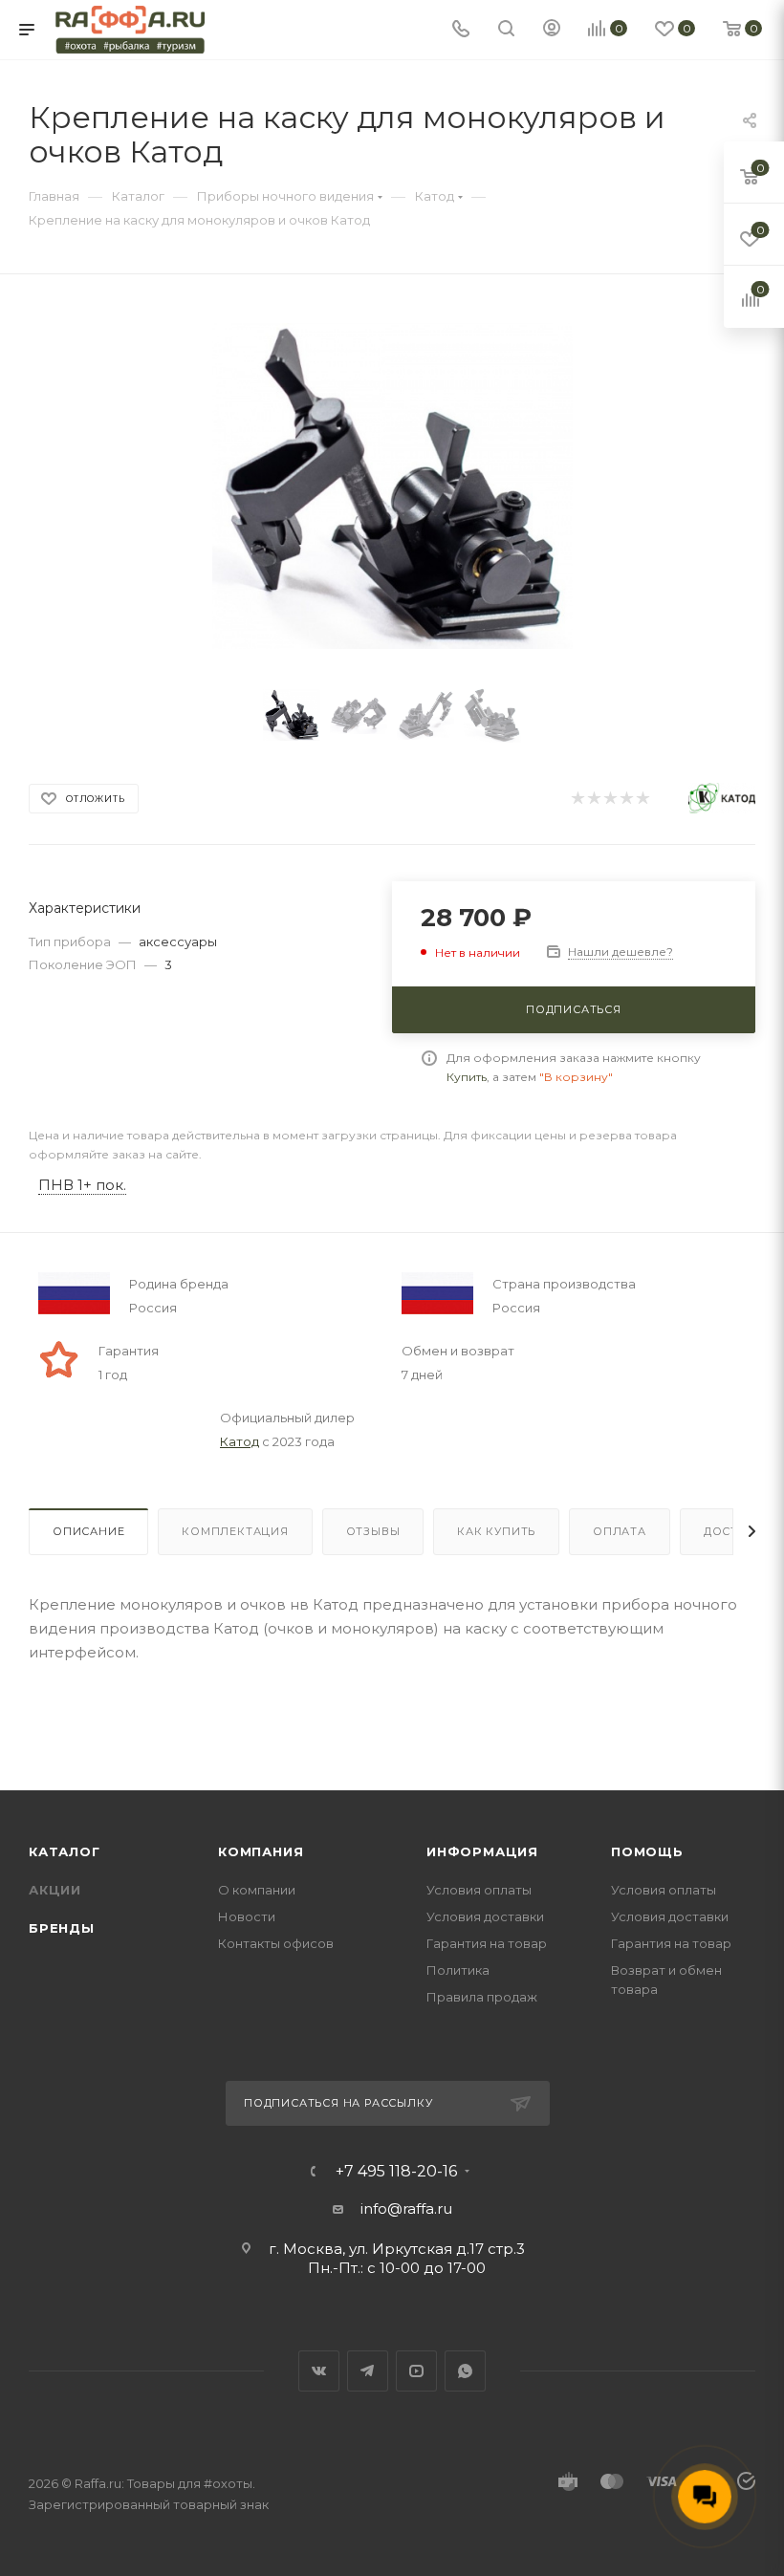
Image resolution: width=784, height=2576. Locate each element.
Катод (240, 1441)
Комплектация (235, 1531)
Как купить (496, 1531)
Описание (88, 1531)
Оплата (620, 1531)
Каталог (65, 1851)
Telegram (368, 2371)
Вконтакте (319, 2371)
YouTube (416, 2371)
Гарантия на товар (487, 1943)
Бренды (62, 1928)
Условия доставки (485, 1916)
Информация (482, 1851)
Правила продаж (482, 1997)
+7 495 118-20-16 (396, 2172)
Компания (261, 1851)
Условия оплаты (479, 1890)
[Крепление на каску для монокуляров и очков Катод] (392, 486)
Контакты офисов (276, 1943)
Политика (458, 1970)
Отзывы (373, 1531)
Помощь (647, 1851)
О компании (257, 1890)
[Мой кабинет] (552, 30)
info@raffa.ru (406, 2208)
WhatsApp (465, 2371)
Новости (247, 1916)
